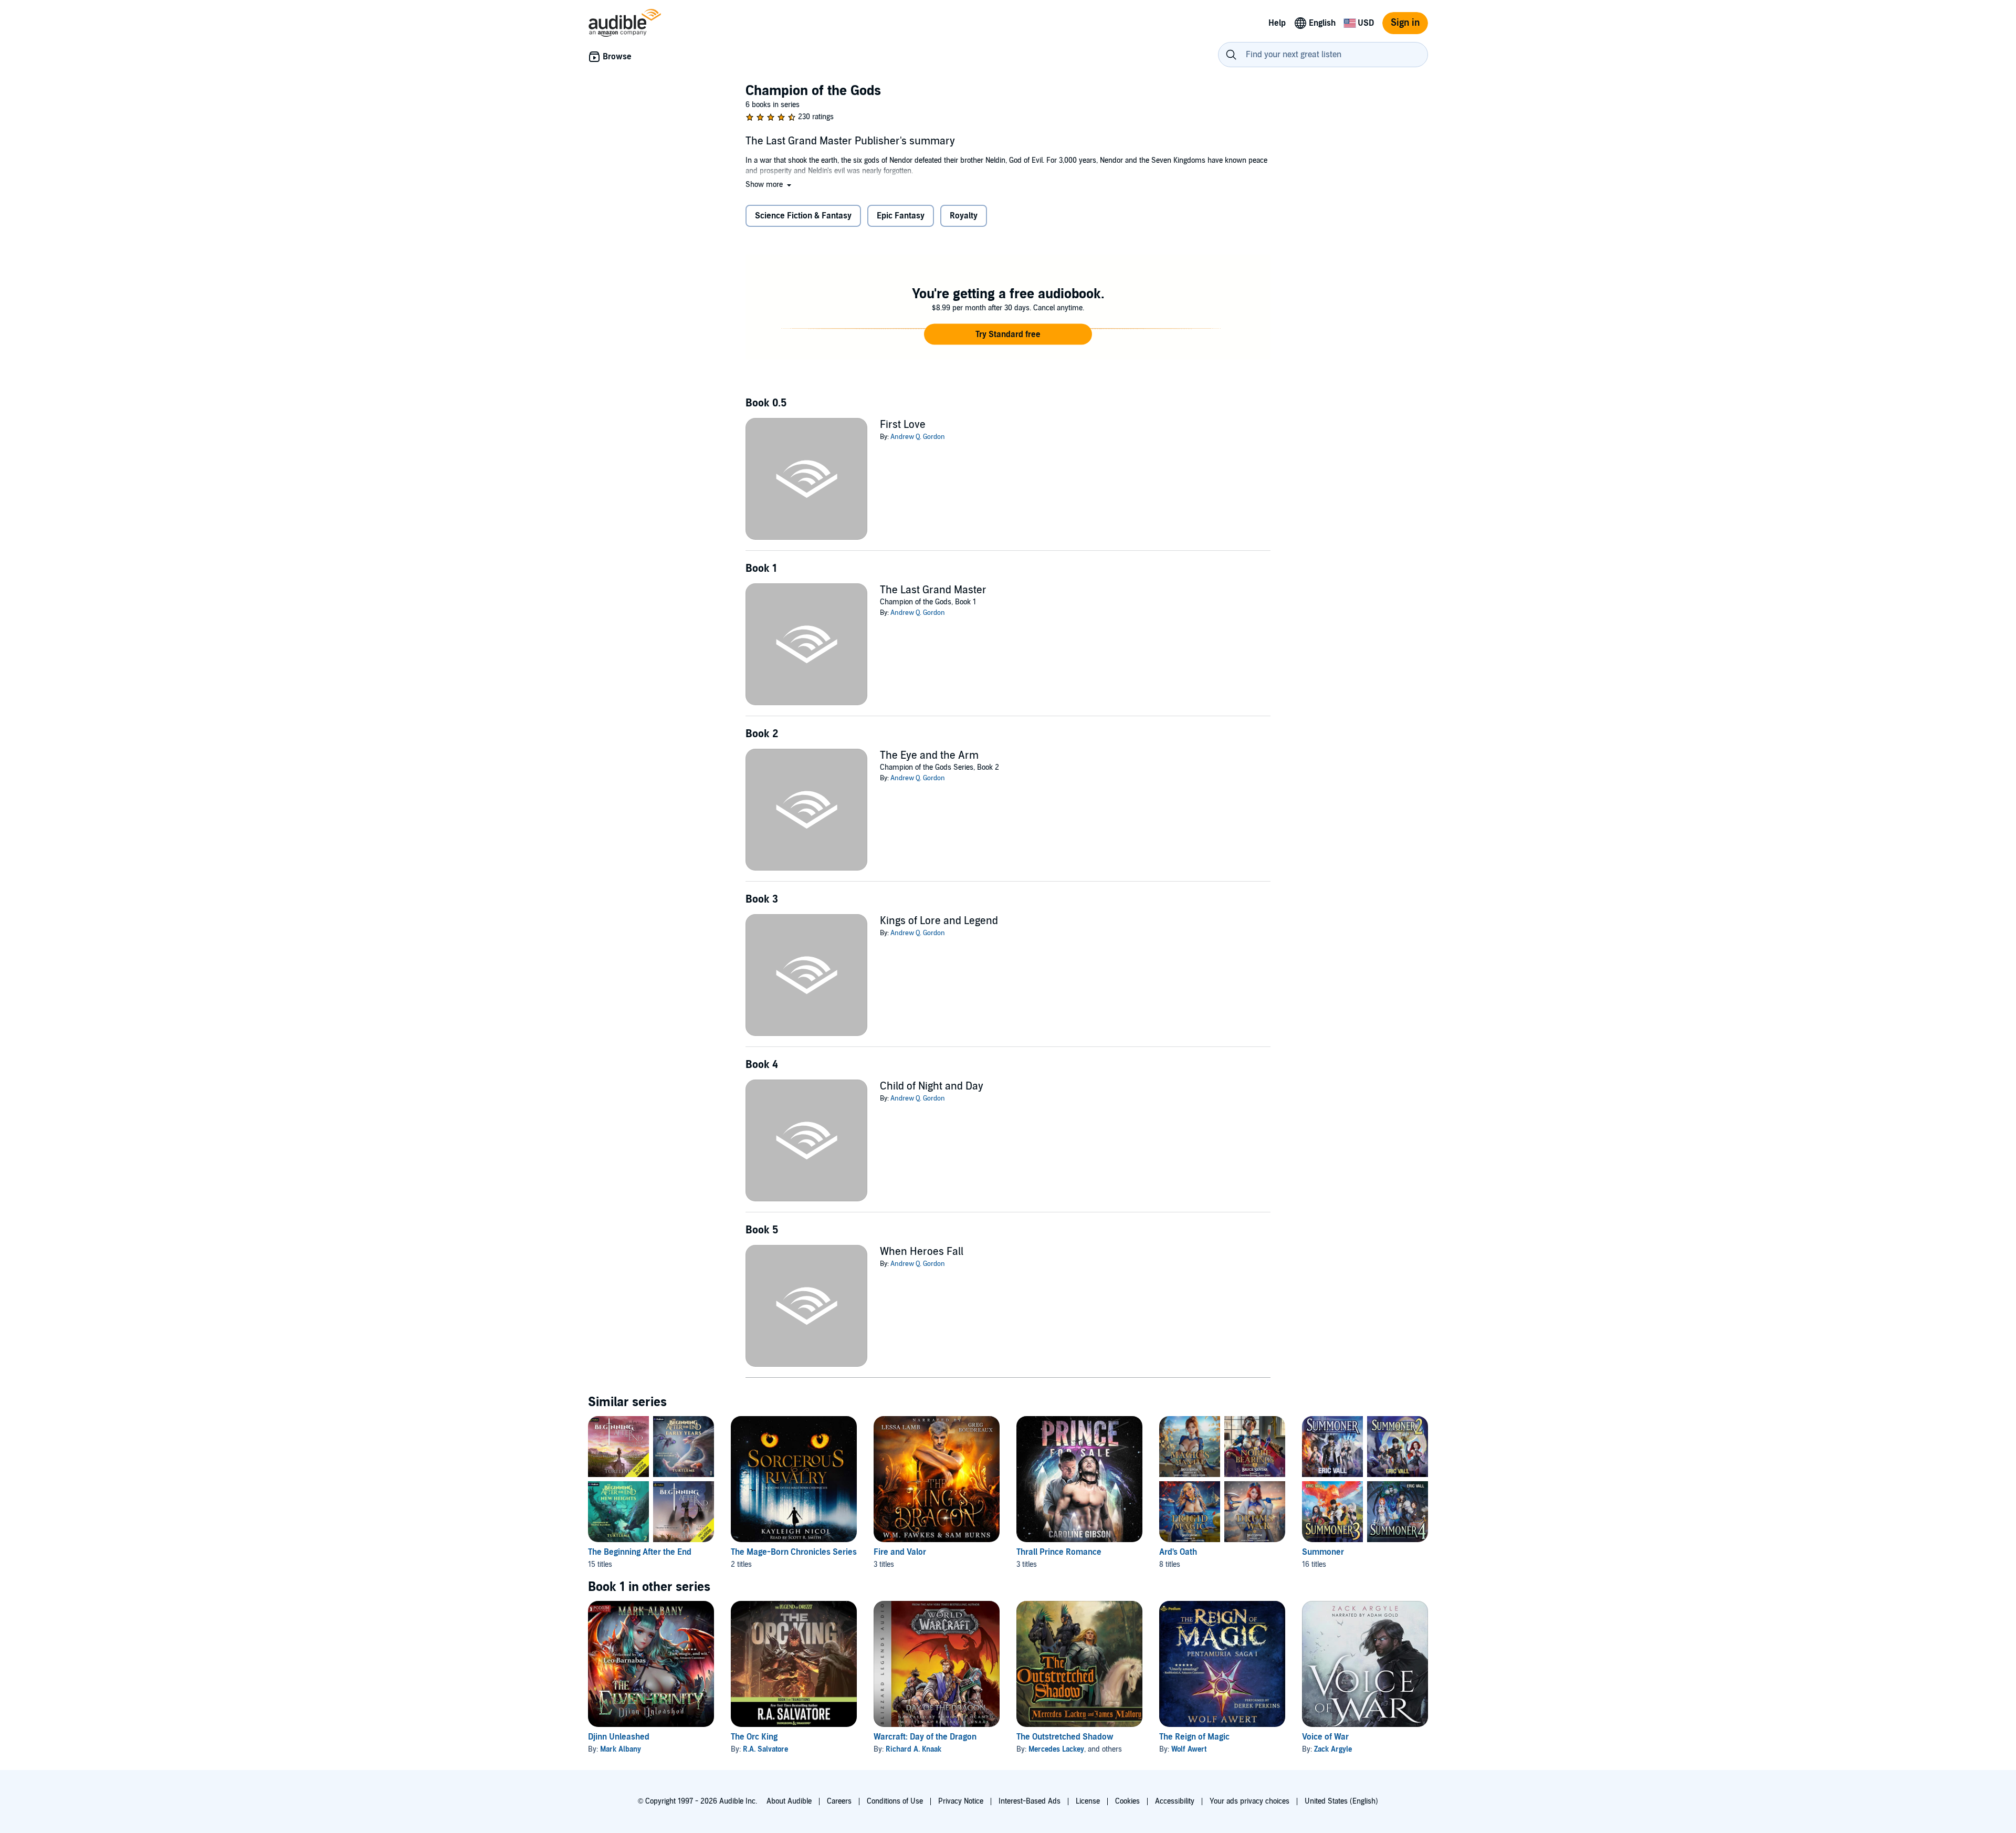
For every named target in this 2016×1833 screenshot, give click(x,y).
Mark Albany (621, 1749)
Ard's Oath (1178, 1552)
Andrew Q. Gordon (918, 437)
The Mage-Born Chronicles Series (794, 1552)
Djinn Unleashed (619, 1737)
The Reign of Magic (1194, 1737)
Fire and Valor (900, 1552)
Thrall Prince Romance (1059, 1552)
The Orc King (754, 1737)
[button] (769, 185)
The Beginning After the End (640, 1552)
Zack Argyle (1333, 1749)
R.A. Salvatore (765, 1749)
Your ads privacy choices (1249, 1801)
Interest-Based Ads (1030, 1801)
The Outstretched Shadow (1065, 1737)
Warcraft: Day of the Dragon (925, 1737)
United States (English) (1341, 1801)
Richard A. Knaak (913, 1749)
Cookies (1127, 1801)
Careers (839, 1801)
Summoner (1323, 1552)
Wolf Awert (1189, 1749)
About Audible (789, 1801)
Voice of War (1325, 1737)
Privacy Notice (961, 1801)
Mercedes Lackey (1056, 1749)
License (1088, 1801)
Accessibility (1175, 1801)
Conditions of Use (895, 1801)
